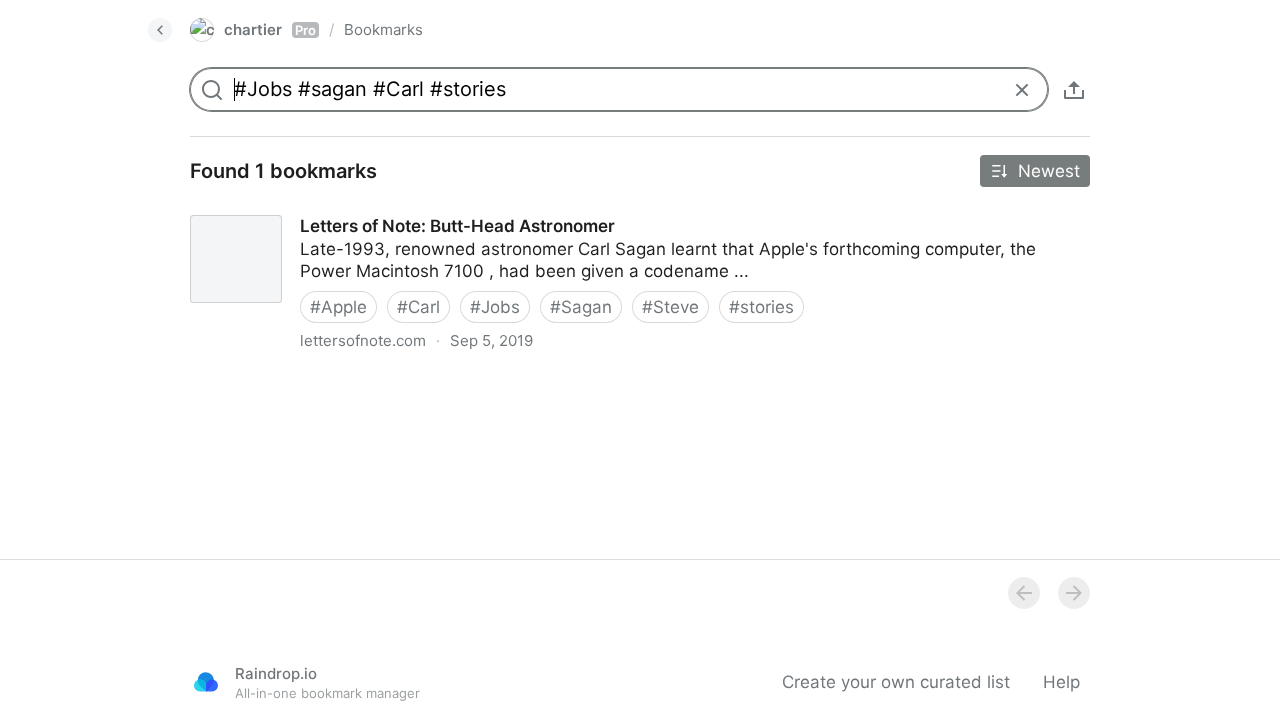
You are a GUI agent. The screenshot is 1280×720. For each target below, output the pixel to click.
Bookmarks (383, 29)
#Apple (338, 307)
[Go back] (160, 30)
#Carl (418, 307)
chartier (270, 29)
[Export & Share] (1074, 90)
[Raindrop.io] (206, 682)
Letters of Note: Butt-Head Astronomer (330, 208)
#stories (761, 307)
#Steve (670, 307)
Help (1061, 682)
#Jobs (495, 307)
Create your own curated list (896, 682)
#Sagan (581, 307)
